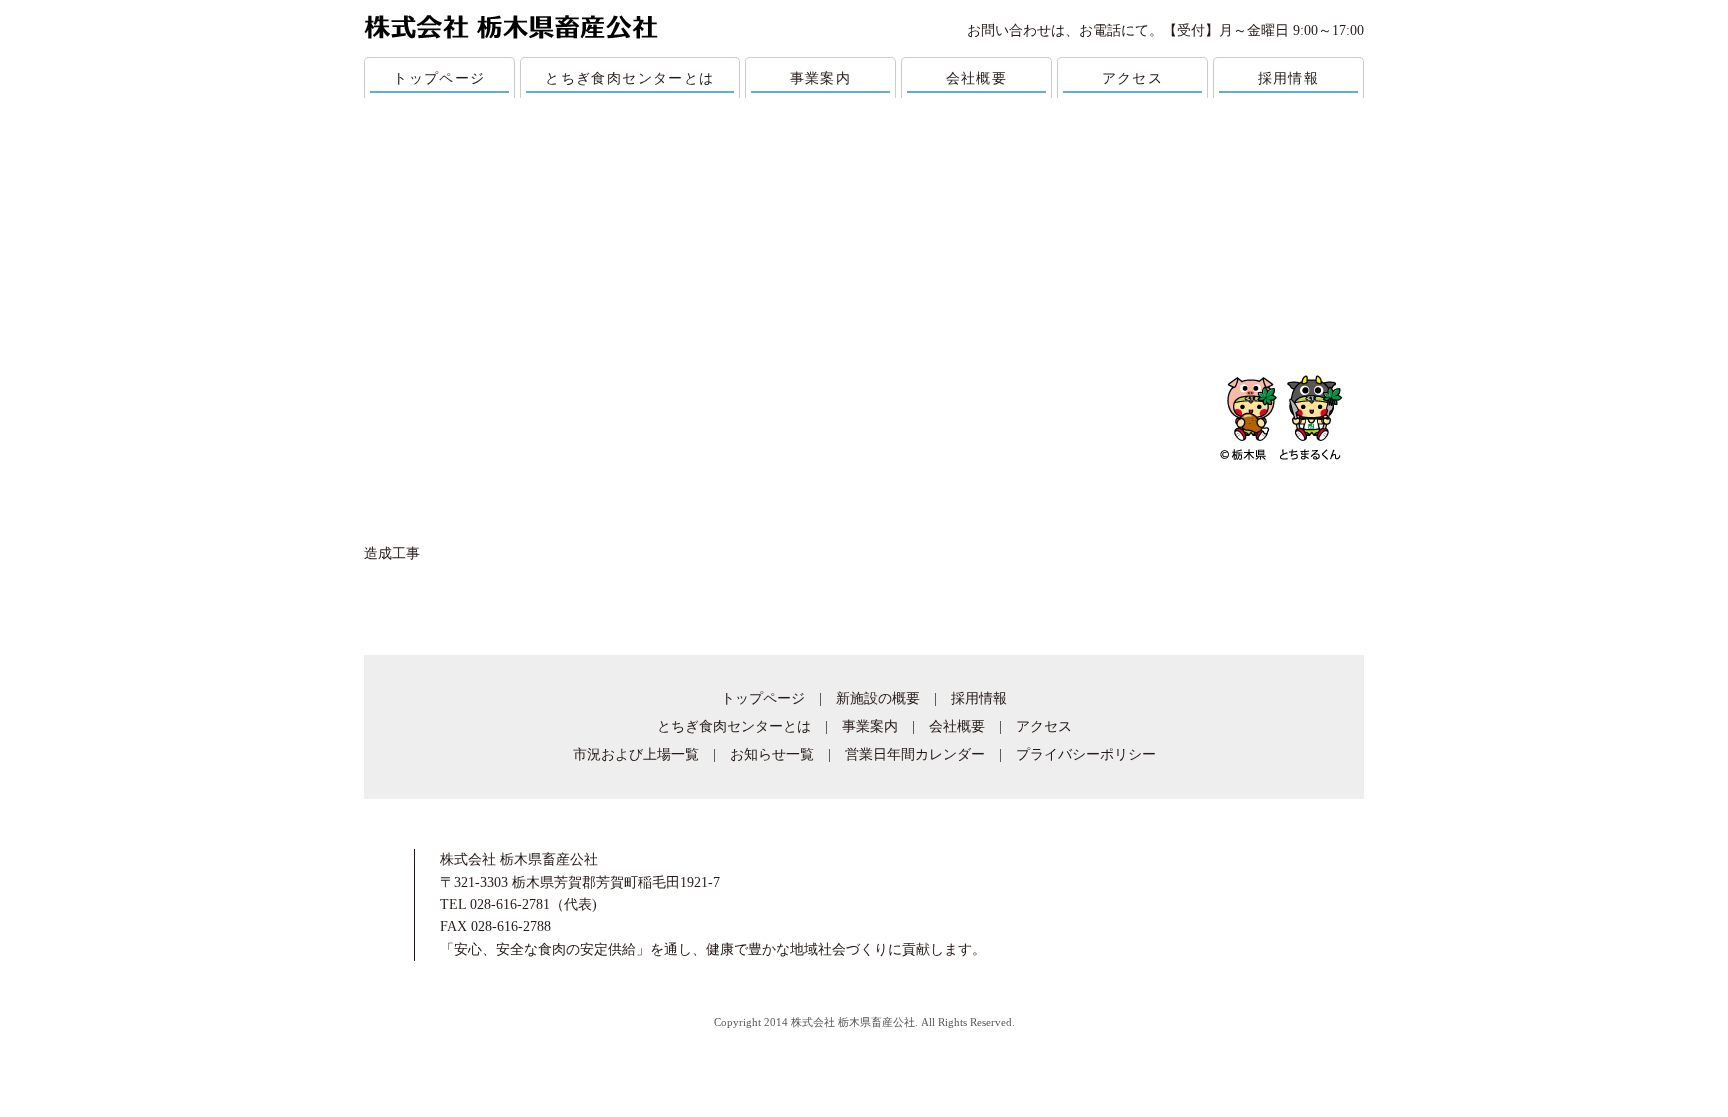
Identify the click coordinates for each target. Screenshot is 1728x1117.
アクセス (1133, 78)
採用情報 (1289, 78)
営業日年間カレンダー (915, 754)
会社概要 (977, 78)
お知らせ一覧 (772, 754)
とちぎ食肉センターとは (629, 78)
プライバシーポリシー (1086, 754)
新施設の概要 (878, 698)
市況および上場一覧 (636, 754)
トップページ (439, 78)
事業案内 (821, 78)
